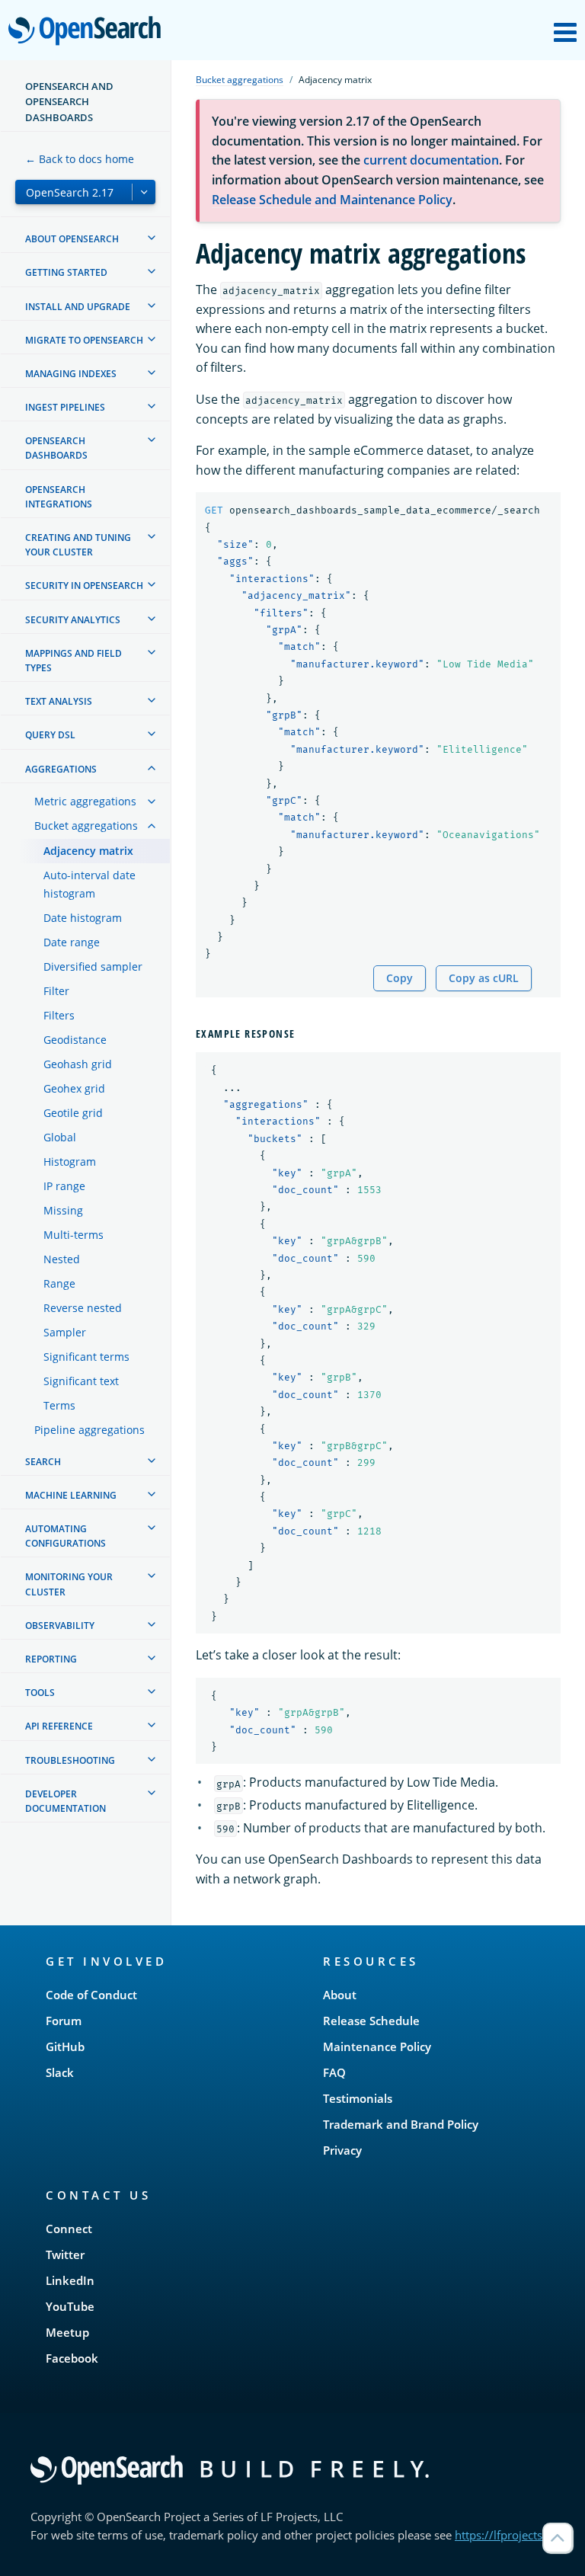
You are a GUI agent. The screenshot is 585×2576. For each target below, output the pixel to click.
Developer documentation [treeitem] (66, 1801)
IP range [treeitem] (64, 1186)
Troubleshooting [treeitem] (70, 1760)
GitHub (65, 2046)
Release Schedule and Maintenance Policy (332, 200)
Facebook (72, 2358)
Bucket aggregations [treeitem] (86, 826)
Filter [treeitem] (56, 991)
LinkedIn (70, 2280)
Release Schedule (371, 2021)
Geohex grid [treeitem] (74, 1088)
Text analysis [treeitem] (59, 701)
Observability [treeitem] (60, 1626)
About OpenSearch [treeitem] (72, 239)
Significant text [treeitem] (81, 1381)
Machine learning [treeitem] (71, 1495)
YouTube (70, 2306)
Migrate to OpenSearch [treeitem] (84, 340)
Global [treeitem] (60, 1137)
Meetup (67, 2332)
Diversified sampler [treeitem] (93, 966)
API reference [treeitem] (59, 1726)
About (340, 1995)
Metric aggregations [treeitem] (85, 801)
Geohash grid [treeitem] (78, 1064)
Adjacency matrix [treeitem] (88, 851)
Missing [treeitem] (63, 1210)
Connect (69, 2229)
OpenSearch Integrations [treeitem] (59, 497)
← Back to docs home (80, 159)
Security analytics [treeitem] (73, 620)
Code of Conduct (91, 1995)
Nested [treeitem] (62, 1259)
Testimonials (358, 2098)
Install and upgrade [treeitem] (78, 307)
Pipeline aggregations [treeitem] (90, 1430)
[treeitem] (152, 238)
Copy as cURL (484, 978)
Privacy (342, 2150)
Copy (400, 978)
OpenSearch (88, 32)
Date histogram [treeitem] (83, 918)
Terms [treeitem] (59, 1405)
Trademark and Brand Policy (401, 2124)
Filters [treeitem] (59, 1015)
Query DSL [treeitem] (50, 735)
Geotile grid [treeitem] (73, 1113)
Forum (64, 2021)
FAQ (334, 2072)
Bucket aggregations (240, 80)
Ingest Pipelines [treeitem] (65, 407)
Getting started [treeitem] (66, 272)
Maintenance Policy (377, 2046)
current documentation (431, 160)
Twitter (65, 2254)
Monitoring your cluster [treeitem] (69, 1584)
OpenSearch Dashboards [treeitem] (56, 448)
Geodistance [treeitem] (75, 1040)
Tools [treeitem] (40, 1693)
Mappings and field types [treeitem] (74, 661)
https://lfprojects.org (509, 2535)
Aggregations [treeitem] (61, 769)
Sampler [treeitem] (65, 1332)
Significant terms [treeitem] (86, 1357)
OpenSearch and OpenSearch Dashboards (69, 102)
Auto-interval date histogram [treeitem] (90, 884)
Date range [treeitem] (72, 942)
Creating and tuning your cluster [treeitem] (78, 545)
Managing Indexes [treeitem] (71, 374)
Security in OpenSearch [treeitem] (84, 586)
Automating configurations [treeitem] (66, 1536)
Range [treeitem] (59, 1283)
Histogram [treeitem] (70, 1162)
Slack (60, 2072)
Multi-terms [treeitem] (74, 1235)
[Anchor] (301, 1033)
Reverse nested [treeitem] (83, 1308)
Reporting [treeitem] (51, 1659)
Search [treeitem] (43, 1462)
